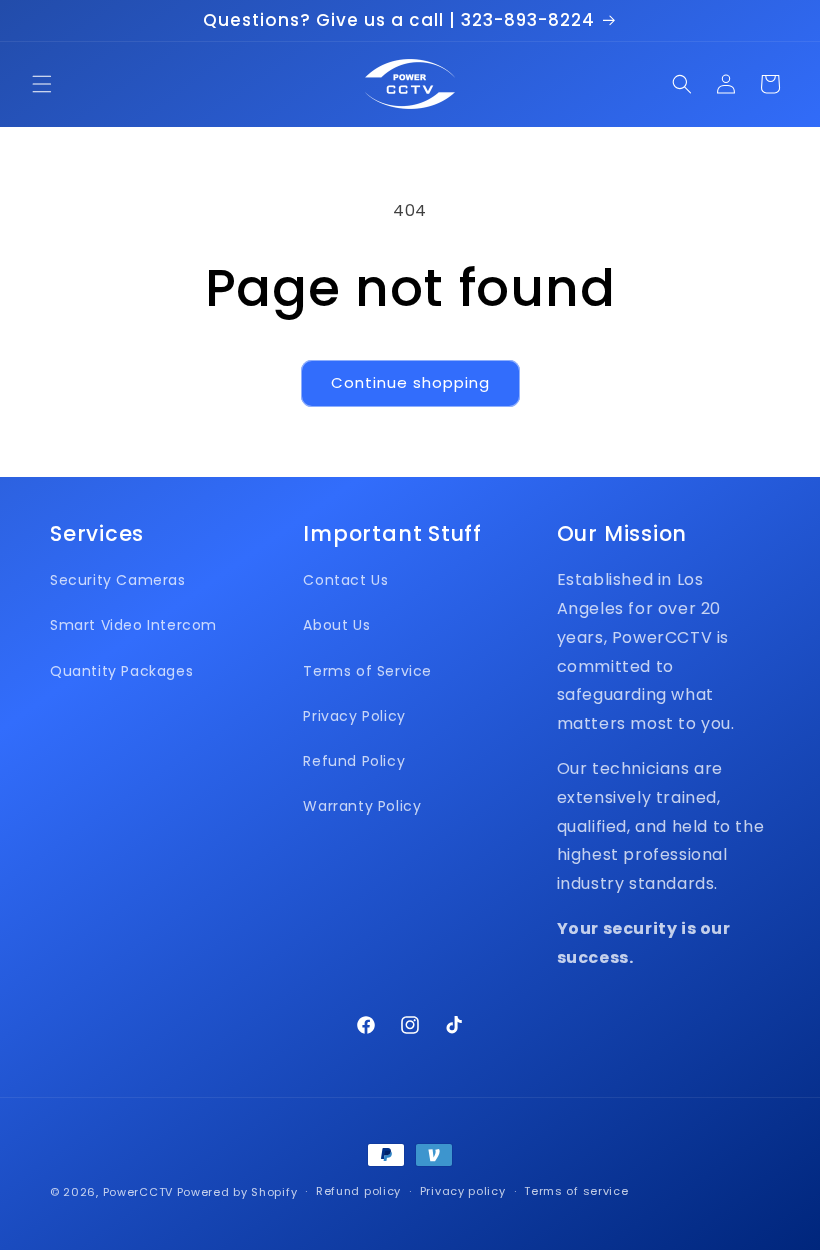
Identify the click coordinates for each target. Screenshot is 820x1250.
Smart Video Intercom (133, 625)
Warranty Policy (362, 806)
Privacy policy (463, 1191)
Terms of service (576, 1191)
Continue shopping (410, 382)
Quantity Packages (121, 671)
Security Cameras (118, 580)
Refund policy (358, 1191)
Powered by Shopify (237, 1192)
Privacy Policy (354, 716)
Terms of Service (367, 671)
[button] (42, 84)
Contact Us (345, 580)
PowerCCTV (138, 1192)
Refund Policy (354, 761)
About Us (336, 625)
